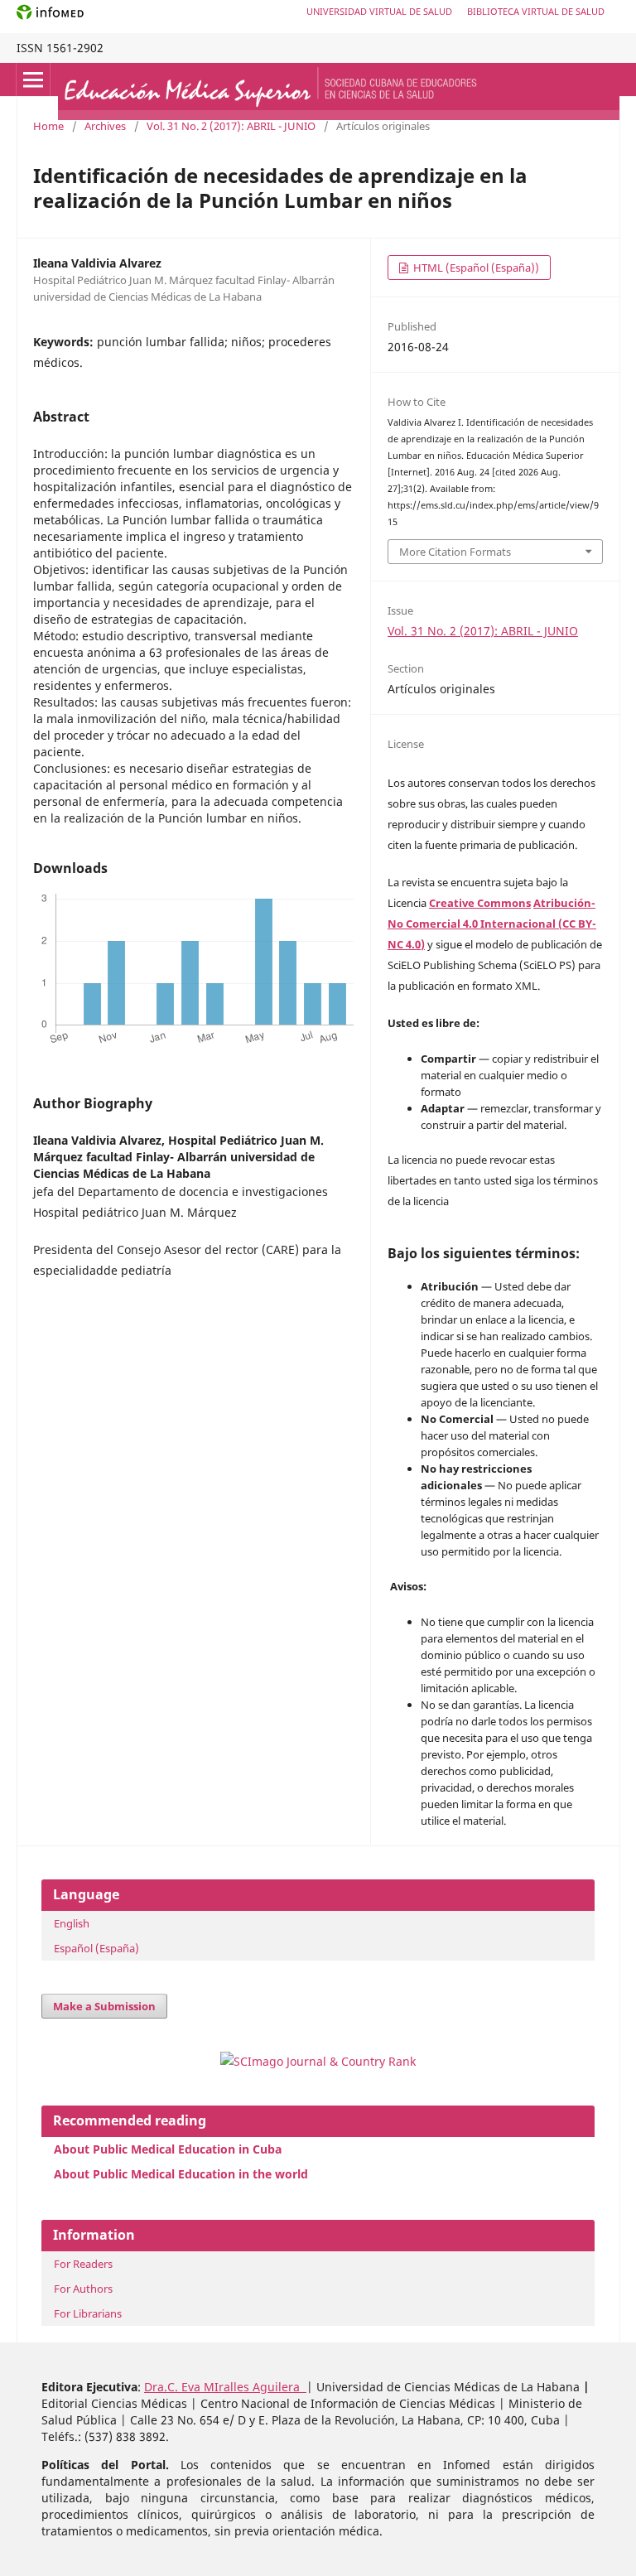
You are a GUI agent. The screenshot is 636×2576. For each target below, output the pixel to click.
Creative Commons (480, 903)
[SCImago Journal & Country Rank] (318, 2061)
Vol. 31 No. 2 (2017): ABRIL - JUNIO (231, 126)
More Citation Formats (455, 552)
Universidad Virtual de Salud (379, 11)
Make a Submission (104, 2006)
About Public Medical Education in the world (181, 2174)
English (72, 1923)
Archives (105, 126)
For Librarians (88, 2313)
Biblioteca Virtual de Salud (536, 11)
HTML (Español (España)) (475, 268)
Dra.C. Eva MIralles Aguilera (225, 2387)
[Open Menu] (33, 80)
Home (48, 126)
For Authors (83, 2289)
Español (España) (96, 1948)
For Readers (83, 2264)
